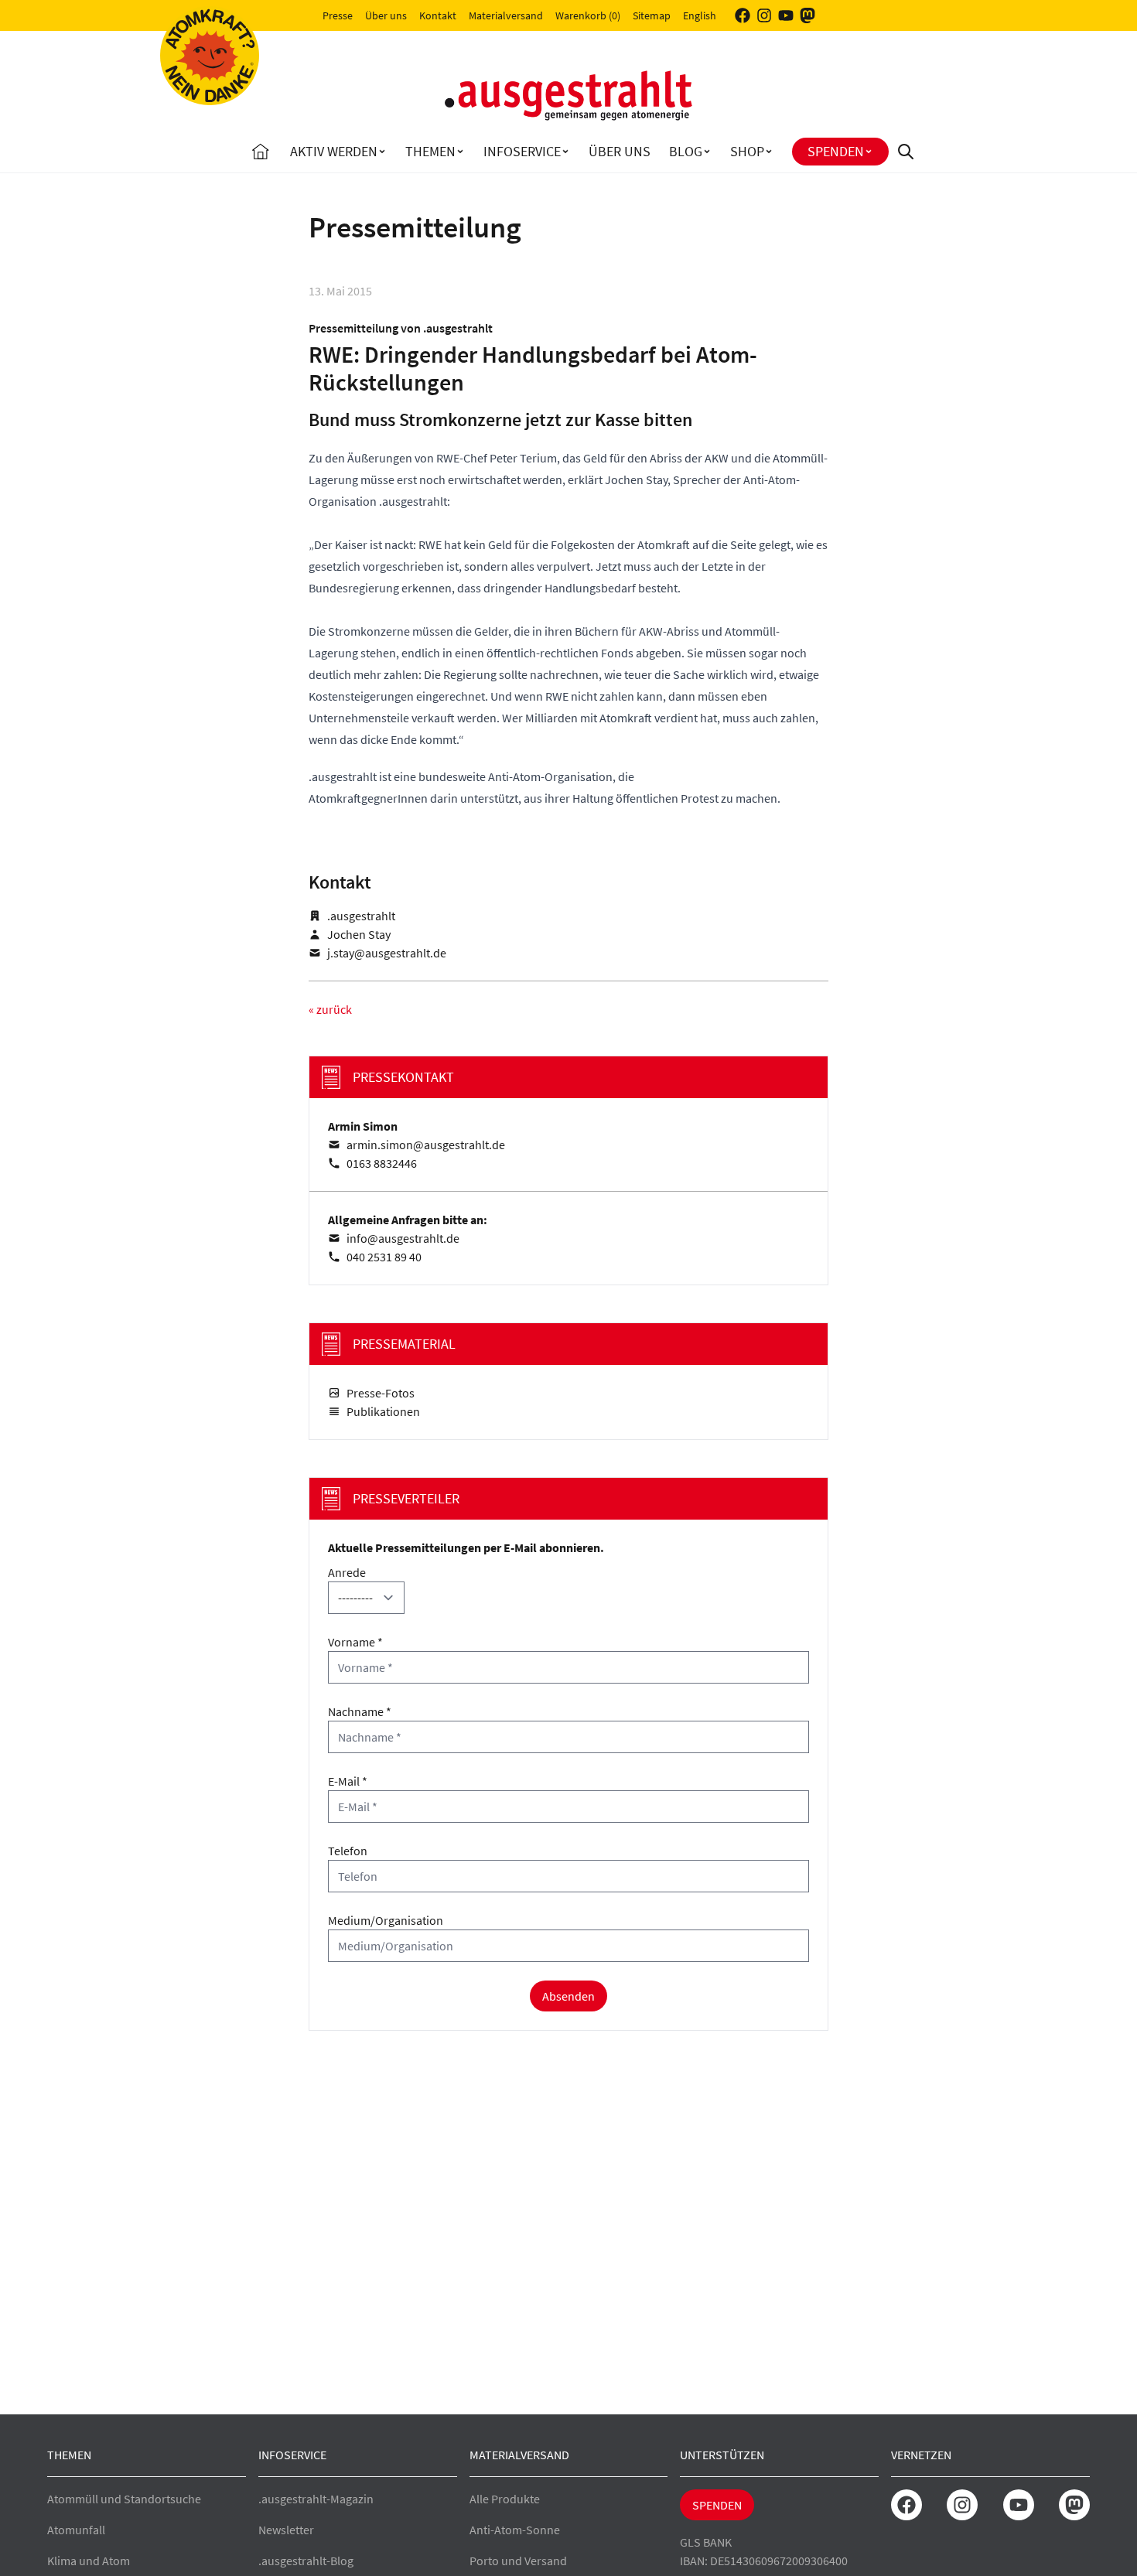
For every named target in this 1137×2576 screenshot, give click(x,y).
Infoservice (522, 151)
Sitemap (652, 15)
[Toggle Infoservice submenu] (565, 152)
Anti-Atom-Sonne (515, 2530)
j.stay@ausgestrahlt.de (387, 953)
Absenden (568, 1996)
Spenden (836, 151)
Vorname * (355, 1642)
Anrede (347, 1572)
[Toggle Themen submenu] (460, 152)
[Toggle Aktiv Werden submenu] (382, 152)
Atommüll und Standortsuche (124, 2499)
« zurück (330, 1009)
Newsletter (286, 2530)
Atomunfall (76, 2530)
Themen (430, 151)
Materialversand (506, 15)
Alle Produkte (505, 2499)
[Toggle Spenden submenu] (869, 152)
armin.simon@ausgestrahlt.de (426, 1145)
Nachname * (360, 1711)
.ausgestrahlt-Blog (306, 2561)
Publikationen (383, 1411)
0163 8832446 (382, 1163)
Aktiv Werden (334, 151)
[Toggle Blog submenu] (707, 152)
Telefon (348, 1851)
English (700, 15)
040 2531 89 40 (384, 1257)
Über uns (386, 15)
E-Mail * (348, 1781)
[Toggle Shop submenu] (769, 152)
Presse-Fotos (381, 1393)
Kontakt (438, 15)
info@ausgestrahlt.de (403, 1238)
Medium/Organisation (386, 1920)
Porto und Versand (518, 2561)
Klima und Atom (89, 2561)
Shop (747, 151)
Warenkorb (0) (588, 15)
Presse (338, 15)
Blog (686, 151)
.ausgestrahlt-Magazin (316, 2499)
